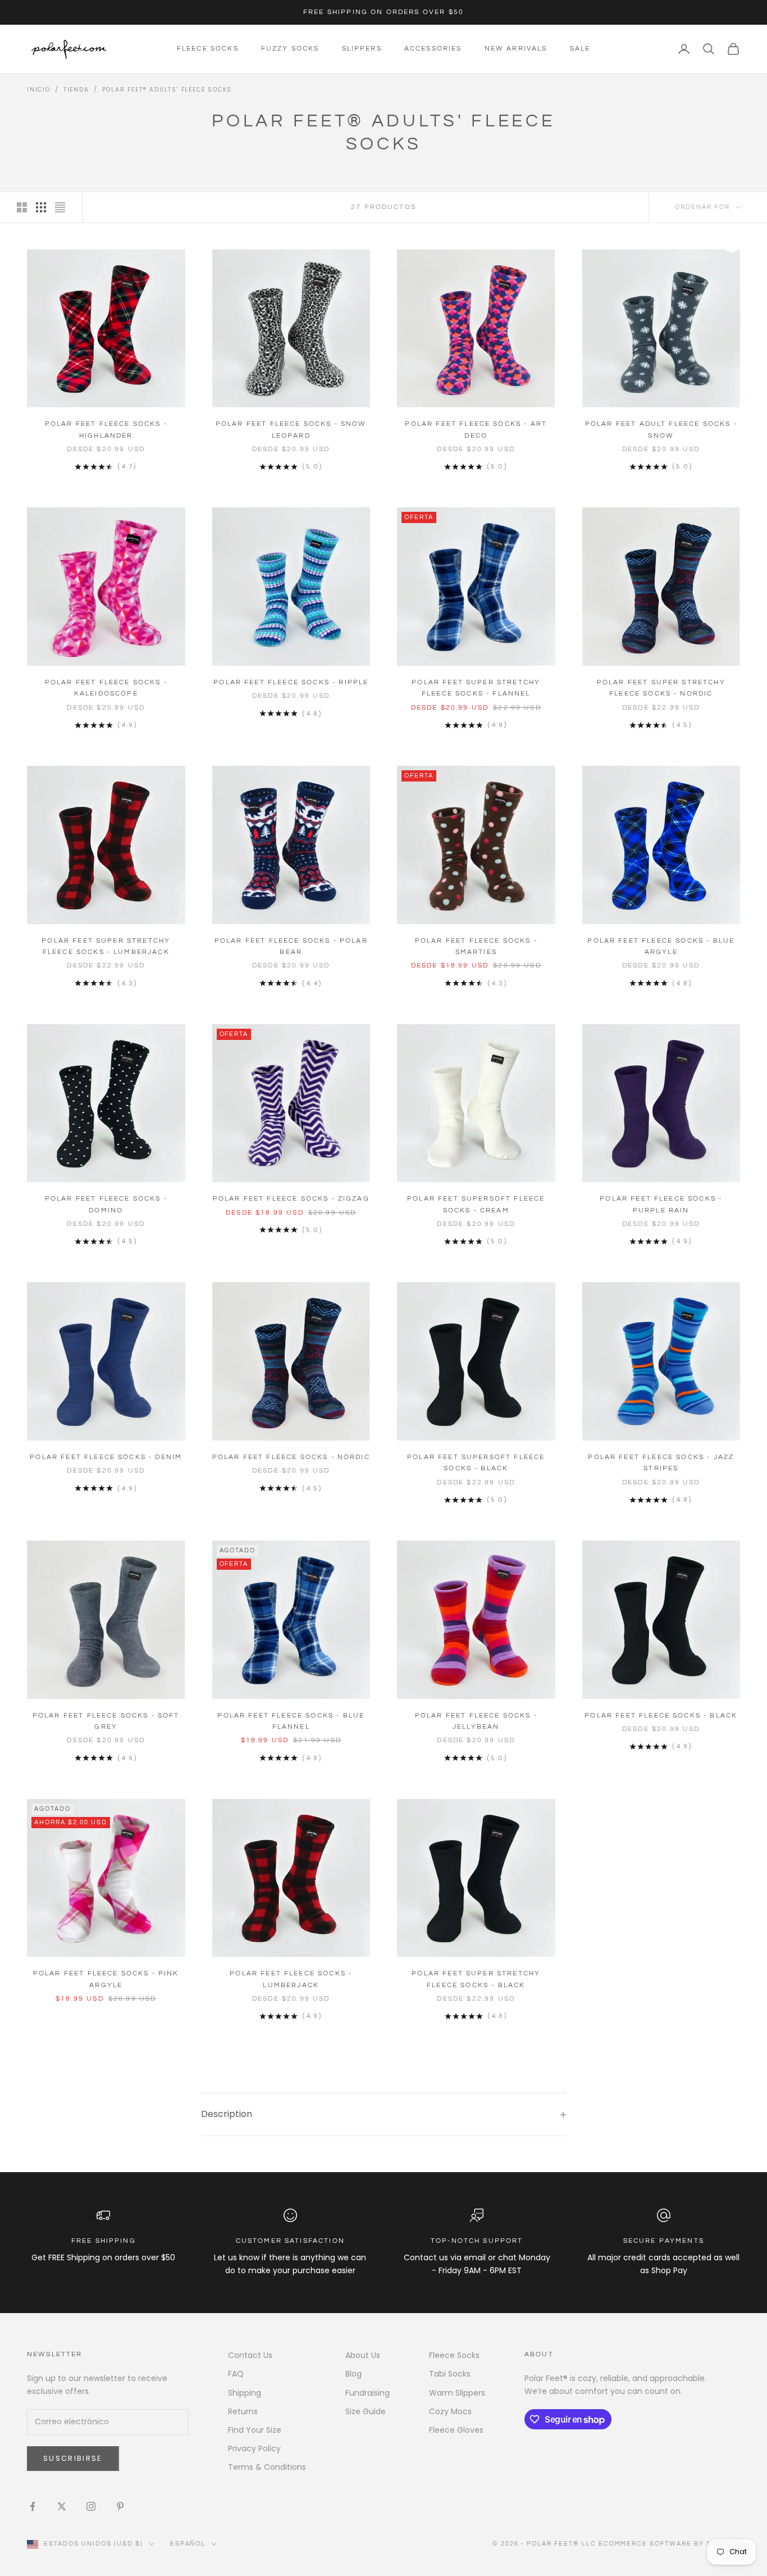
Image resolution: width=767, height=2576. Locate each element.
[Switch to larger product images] (22, 207)
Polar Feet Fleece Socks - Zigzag (291, 1199)
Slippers (362, 49)
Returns (243, 2411)
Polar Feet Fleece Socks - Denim (106, 1457)
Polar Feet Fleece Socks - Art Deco (476, 430)
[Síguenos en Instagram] (91, 2506)
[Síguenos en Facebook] (33, 2506)
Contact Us (250, 2355)
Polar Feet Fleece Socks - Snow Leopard (291, 430)
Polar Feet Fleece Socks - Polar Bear (291, 946)
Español (188, 2544)
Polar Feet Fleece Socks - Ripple (291, 682)
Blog (353, 2374)
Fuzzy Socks (290, 49)
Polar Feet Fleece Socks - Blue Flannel (291, 1721)
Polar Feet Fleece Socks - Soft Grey (106, 1721)
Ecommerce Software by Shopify (669, 2544)
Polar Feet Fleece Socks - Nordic (291, 1457)
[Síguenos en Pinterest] (120, 2506)
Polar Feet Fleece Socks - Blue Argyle (661, 946)
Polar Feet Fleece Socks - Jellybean (476, 1721)
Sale (580, 49)
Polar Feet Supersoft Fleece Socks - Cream (476, 1204)
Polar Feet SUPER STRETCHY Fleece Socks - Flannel (476, 688)
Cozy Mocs (450, 2411)
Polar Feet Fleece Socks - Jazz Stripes (661, 1463)
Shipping (245, 2393)
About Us (363, 2355)
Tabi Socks (450, 2374)
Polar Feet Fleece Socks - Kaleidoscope (106, 688)
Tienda (76, 90)
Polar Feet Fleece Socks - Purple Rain (661, 1204)
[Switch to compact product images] (60, 207)
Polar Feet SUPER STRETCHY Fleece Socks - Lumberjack (106, 946)
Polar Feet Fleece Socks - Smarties (476, 946)
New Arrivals (516, 49)
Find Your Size (255, 2430)
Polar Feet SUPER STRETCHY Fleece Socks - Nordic (661, 688)
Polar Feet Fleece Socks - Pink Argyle (106, 1979)
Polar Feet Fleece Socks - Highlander (106, 430)
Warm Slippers (457, 2393)
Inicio (39, 90)
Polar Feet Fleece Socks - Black (661, 1716)
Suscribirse (73, 2458)
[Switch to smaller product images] (41, 207)
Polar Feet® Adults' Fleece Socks (167, 90)
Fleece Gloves (456, 2430)
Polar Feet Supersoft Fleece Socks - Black (476, 1463)
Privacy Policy (254, 2448)
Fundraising (367, 2393)
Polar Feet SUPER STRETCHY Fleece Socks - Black (476, 1979)
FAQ (236, 2374)
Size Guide (366, 2411)
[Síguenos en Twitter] (62, 2506)
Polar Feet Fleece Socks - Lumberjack (291, 1979)
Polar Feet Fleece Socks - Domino (106, 1204)
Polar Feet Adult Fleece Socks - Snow (661, 430)
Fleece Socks (208, 49)
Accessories (433, 49)
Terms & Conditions (267, 2467)
